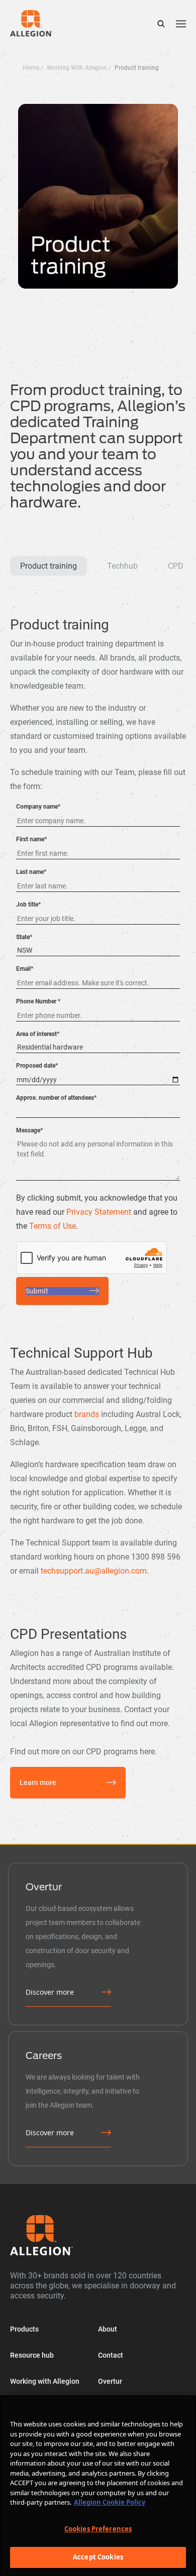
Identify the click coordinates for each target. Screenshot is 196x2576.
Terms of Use (53, 1226)
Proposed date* (37, 1066)
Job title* (28, 905)
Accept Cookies (98, 2557)
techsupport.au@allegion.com (94, 1571)
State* (24, 937)
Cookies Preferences (98, 2529)
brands (87, 1414)
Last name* (31, 872)
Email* (25, 969)
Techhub (122, 566)
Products (24, 2329)
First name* (31, 839)
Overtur (110, 2381)
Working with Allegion (45, 2381)
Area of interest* (38, 1034)
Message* (29, 1130)
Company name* (38, 807)
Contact (111, 2355)
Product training (48, 566)
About (108, 2329)
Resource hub (32, 2355)
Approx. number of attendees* (56, 1098)
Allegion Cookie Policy (110, 2502)
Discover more (50, 1992)
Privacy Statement (99, 1212)
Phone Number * (38, 1001)
